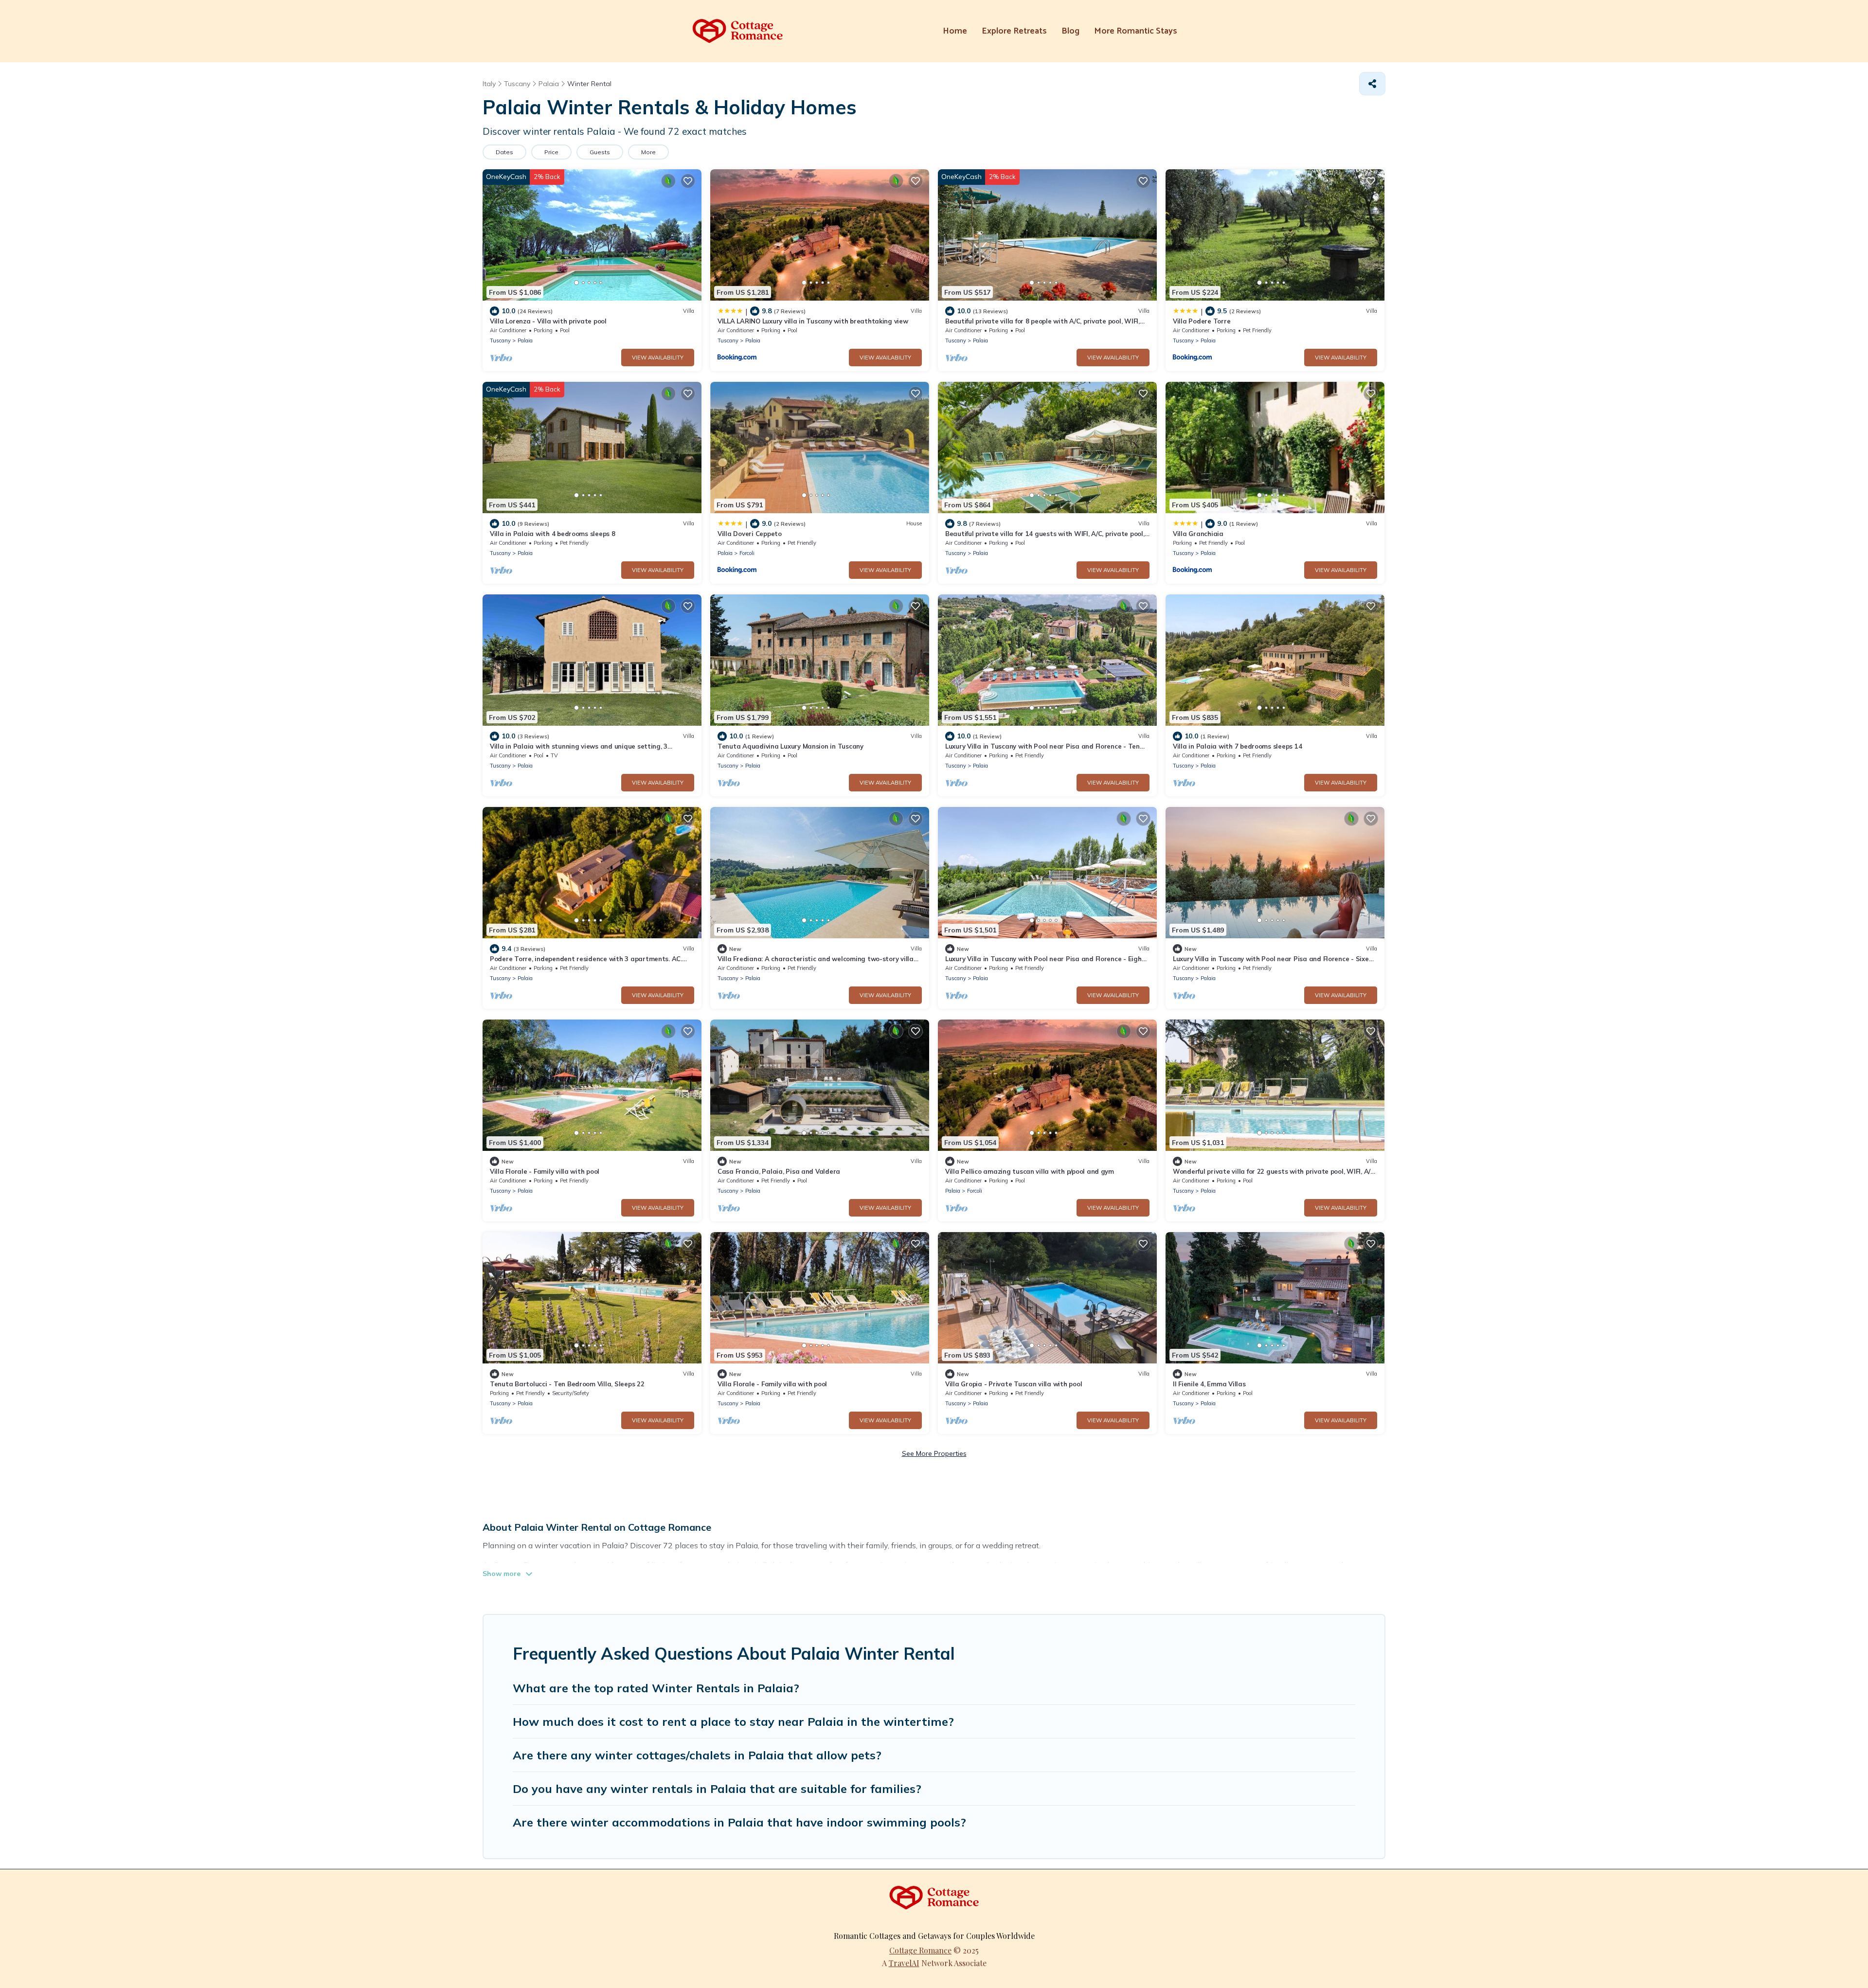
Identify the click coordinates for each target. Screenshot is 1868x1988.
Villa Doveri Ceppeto (750, 534)
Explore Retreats (1014, 31)
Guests (600, 152)
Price (551, 152)
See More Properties (934, 1453)
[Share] (1372, 84)
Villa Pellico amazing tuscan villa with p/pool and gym (1030, 1171)
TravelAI (904, 1963)
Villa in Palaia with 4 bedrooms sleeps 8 (553, 534)
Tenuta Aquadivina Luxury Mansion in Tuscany (790, 746)
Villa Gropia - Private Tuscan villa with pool (1014, 1384)
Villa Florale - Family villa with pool (545, 1171)
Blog (1070, 31)
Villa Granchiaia (1198, 534)
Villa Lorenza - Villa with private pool (548, 321)
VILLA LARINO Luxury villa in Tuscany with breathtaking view (813, 321)
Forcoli (747, 553)
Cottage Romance (920, 1950)
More (648, 152)
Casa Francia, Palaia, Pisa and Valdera (779, 1171)
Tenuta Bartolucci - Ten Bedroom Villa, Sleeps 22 (567, 1384)
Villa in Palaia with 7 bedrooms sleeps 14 (1237, 746)
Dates (504, 152)
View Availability (658, 358)
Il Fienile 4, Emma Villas (1209, 1384)
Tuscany (500, 340)
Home (955, 31)
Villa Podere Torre (1202, 321)
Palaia (525, 340)
